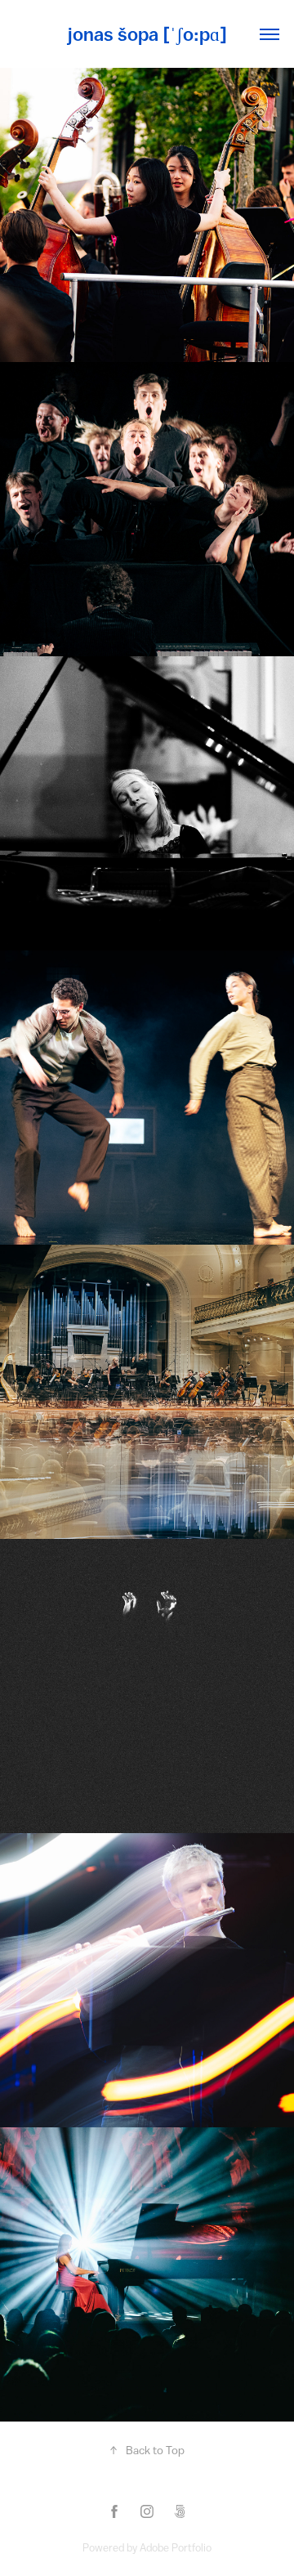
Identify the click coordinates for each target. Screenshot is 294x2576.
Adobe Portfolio (176, 2548)
